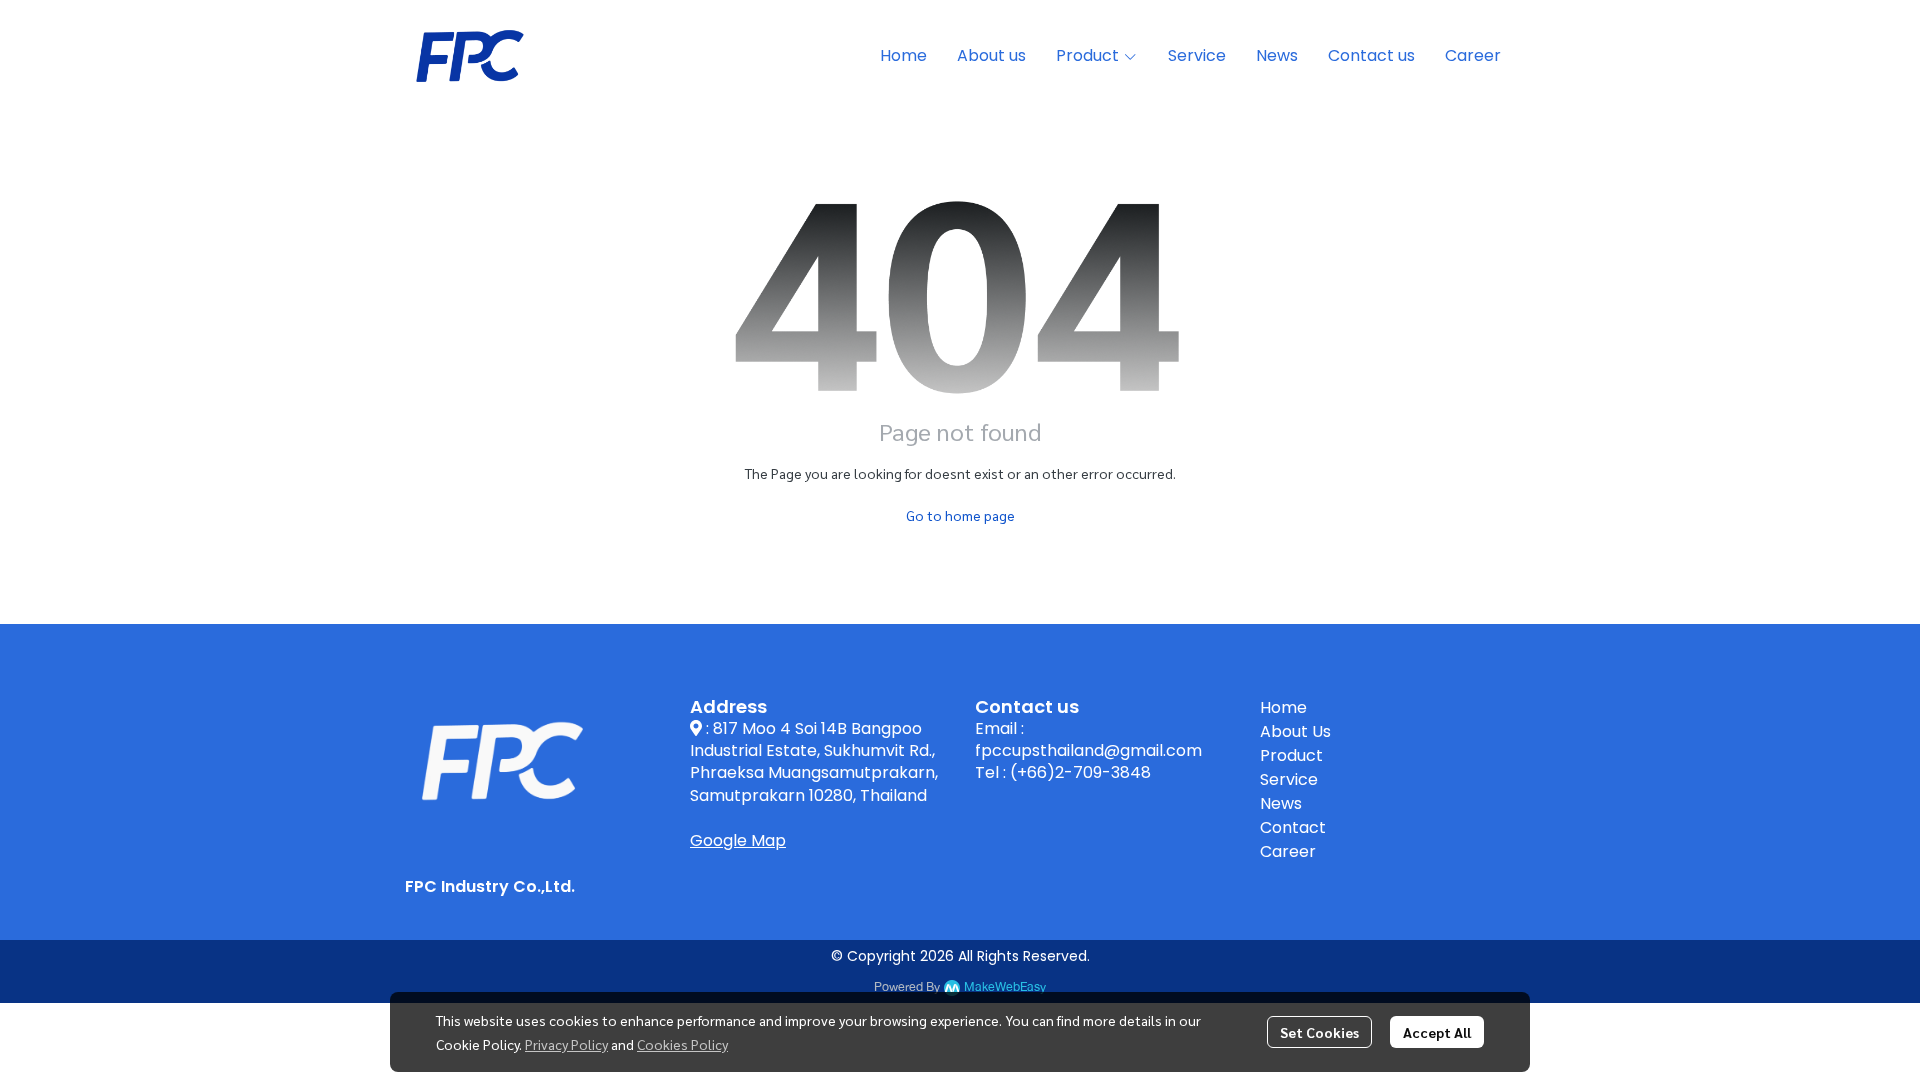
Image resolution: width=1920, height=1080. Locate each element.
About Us (1295, 731)
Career (1288, 851)
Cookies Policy (682, 1044)
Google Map (738, 840)
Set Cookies (1319, 1032)
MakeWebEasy (1005, 987)
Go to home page (960, 515)
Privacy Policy (566, 1044)
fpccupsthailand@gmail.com (1088, 750)
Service (1289, 779)
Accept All (1437, 1032)
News (1281, 803)
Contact (1293, 827)
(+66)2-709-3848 (1080, 772)
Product (1291, 755)
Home (1283, 707)
